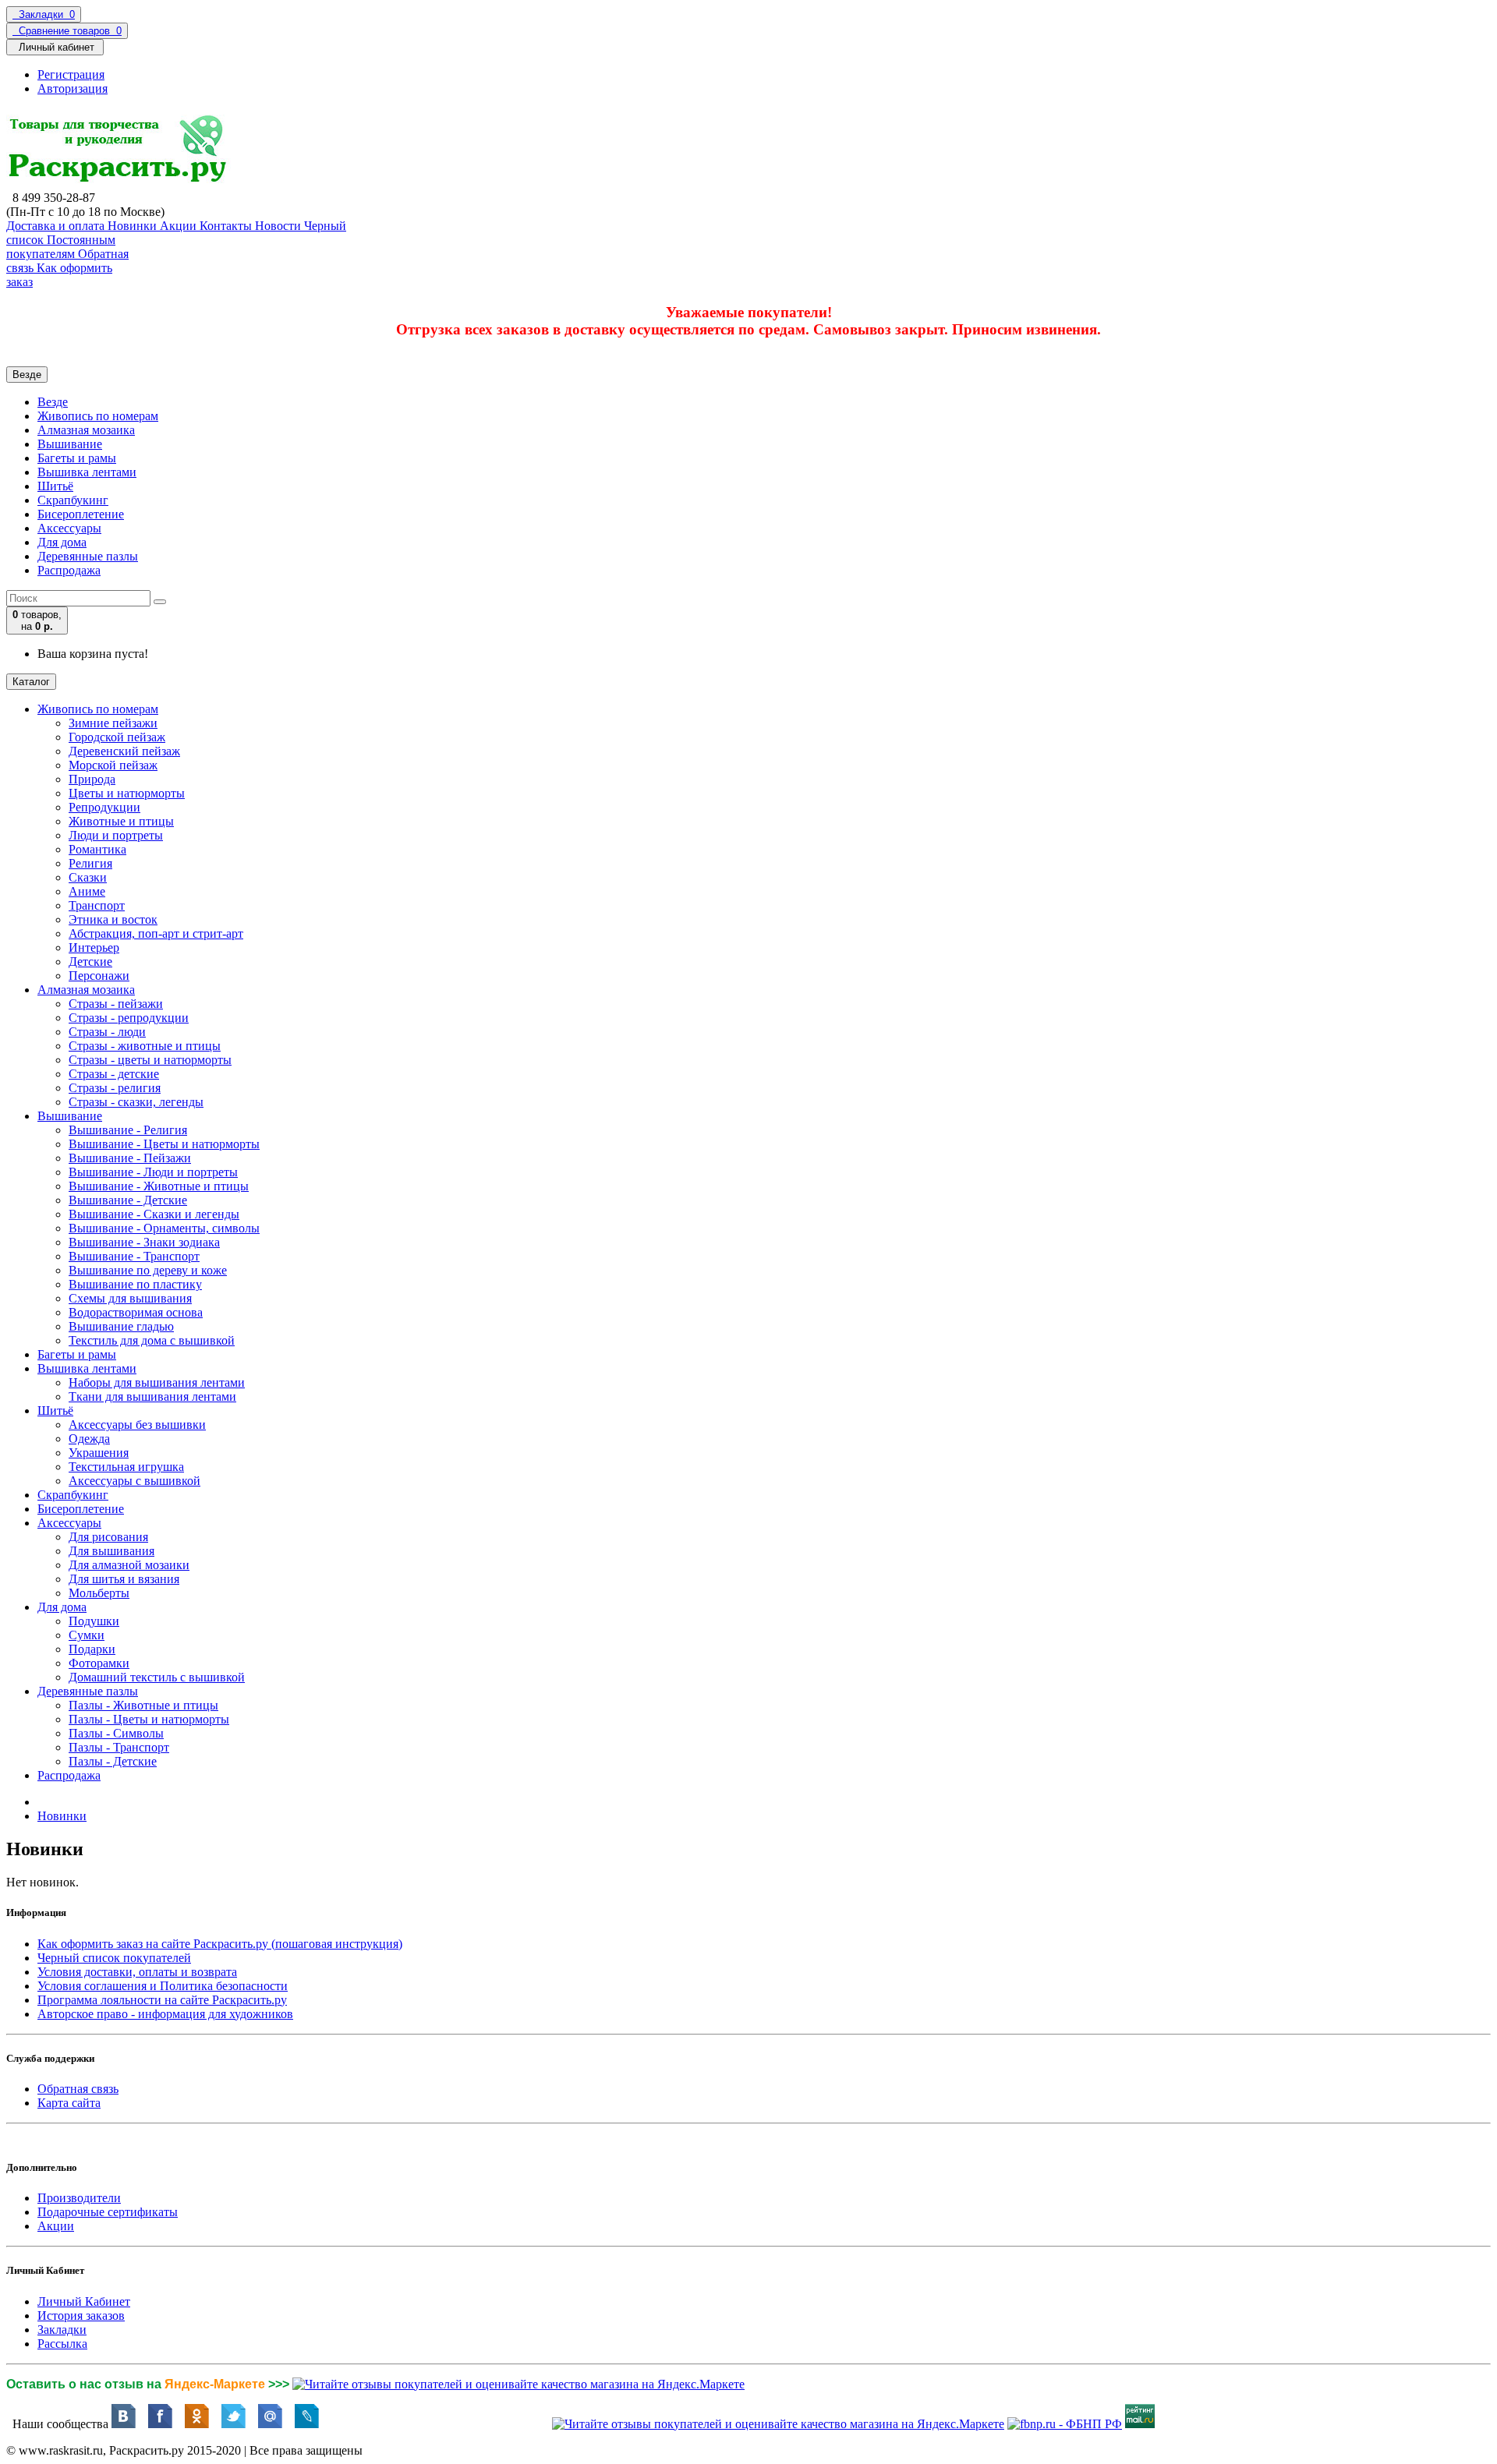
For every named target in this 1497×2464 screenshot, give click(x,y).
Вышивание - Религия (128, 1130)
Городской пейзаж (117, 737)
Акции (56, 2226)
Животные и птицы (121, 821)
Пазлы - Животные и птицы (143, 1705)
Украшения (99, 1453)
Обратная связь (78, 2089)
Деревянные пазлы (88, 556)
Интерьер (94, 947)
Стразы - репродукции (129, 1018)
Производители (79, 2198)
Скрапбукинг (73, 500)
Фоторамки (99, 1663)
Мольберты (99, 1593)
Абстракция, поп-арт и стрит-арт (156, 933)
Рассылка (62, 2344)
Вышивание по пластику (135, 1284)
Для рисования (108, 1537)
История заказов (81, 2316)
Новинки (62, 1816)
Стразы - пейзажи (116, 1004)
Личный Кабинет (84, 2301)
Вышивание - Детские (128, 1200)
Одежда (89, 1439)
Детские (90, 962)
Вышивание (70, 444)
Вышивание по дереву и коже (148, 1270)
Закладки (62, 2330)
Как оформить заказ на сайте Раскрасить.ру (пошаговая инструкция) (220, 1944)
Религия (90, 863)
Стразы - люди (107, 1032)
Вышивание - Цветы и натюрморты (164, 1144)
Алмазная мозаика (86, 430)
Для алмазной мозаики (129, 1565)
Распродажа (69, 570)
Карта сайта (69, 2103)
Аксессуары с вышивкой (134, 1481)
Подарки (92, 1649)
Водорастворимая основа (136, 1312)
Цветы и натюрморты (127, 793)
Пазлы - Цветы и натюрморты (149, 1719)
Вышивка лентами (87, 472)
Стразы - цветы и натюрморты (150, 1060)
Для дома (62, 542)
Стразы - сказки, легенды (136, 1102)
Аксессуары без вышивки (137, 1425)
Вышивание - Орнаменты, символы (164, 1228)
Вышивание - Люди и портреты (153, 1172)
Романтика (97, 849)
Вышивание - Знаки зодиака (144, 1242)
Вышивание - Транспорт (134, 1256)
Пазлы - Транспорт (119, 1747)
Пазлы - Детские (113, 1761)
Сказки (88, 877)
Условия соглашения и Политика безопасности (163, 1986)
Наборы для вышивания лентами (157, 1382)
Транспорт (97, 905)
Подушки (94, 1621)
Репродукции (104, 807)
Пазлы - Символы (116, 1733)
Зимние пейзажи (113, 723)
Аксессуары (69, 528)
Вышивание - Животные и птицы (159, 1186)
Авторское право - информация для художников (165, 2014)
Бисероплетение (81, 514)
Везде (53, 402)
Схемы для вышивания (130, 1298)
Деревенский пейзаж (124, 751)
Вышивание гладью (121, 1326)
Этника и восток (113, 919)
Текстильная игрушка (126, 1467)
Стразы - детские (114, 1074)
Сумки (87, 1635)
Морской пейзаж (113, 765)
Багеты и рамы (77, 458)
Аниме (87, 891)
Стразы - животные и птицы (145, 1046)
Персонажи (99, 976)
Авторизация (73, 88)
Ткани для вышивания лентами (152, 1396)
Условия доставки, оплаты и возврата (137, 1972)
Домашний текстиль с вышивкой (157, 1677)
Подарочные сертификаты (108, 2212)
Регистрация (71, 74)
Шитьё (55, 486)
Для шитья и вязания (124, 1579)
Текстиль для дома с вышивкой (152, 1340)
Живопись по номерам (98, 416)
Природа (92, 779)
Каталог (31, 682)
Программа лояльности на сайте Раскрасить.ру (162, 2000)
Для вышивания (111, 1551)
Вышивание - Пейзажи (130, 1158)
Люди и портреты (116, 835)
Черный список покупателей (114, 1958)
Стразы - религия (115, 1088)
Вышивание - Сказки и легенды (154, 1214)
